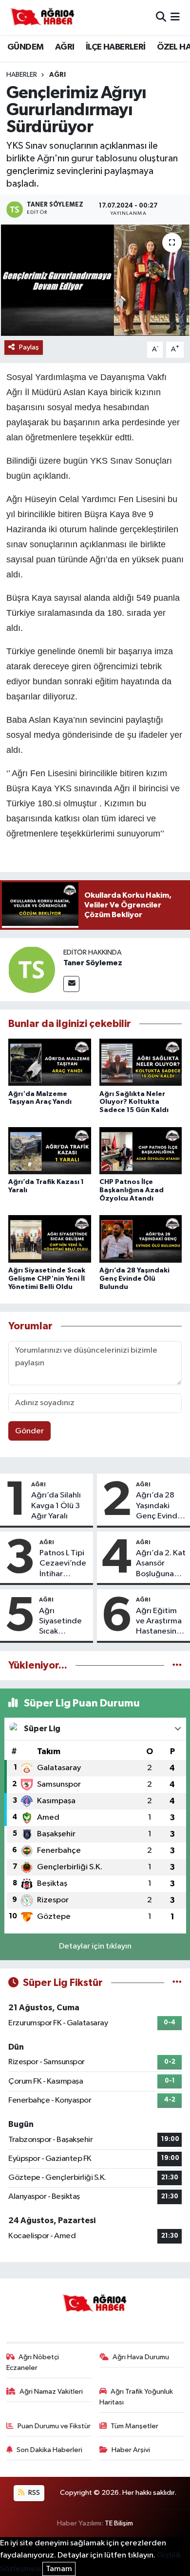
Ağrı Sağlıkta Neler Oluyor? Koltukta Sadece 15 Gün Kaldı (134, 1102)
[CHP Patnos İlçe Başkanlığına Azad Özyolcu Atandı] (141, 1151)
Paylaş (29, 347)
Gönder (29, 1431)
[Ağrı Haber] (43, 17)
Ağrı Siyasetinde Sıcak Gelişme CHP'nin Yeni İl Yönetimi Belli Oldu (47, 1279)
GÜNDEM (25, 47)
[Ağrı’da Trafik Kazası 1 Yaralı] (50, 1151)
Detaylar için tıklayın (95, 1946)
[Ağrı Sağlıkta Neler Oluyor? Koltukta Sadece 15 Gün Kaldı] (141, 1063)
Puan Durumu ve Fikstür (54, 2426)
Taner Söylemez (93, 963)
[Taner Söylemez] (32, 969)
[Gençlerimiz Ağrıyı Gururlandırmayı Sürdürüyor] (95, 280)
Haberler (22, 75)
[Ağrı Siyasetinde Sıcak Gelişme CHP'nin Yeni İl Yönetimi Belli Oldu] (50, 1240)
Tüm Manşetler (134, 2426)
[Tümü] (177, 1665)
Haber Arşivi (131, 2450)
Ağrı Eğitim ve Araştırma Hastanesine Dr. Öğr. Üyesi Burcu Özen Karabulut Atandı (160, 1622)
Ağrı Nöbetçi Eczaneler (33, 2362)
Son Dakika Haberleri (49, 2450)
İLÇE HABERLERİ (116, 47)
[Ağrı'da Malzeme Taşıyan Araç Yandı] (50, 1063)
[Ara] (161, 17)
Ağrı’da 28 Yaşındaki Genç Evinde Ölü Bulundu (134, 1279)
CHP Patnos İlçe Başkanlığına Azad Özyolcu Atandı (132, 1190)
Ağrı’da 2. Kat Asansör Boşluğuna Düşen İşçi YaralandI (161, 1564)
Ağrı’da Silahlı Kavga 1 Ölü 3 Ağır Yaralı (56, 1506)
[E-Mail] (71, 984)
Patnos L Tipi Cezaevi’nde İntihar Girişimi (63, 1564)
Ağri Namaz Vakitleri (51, 2392)
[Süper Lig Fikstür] (177, 1983)
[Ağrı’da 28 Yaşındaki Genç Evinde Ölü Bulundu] (141, 1240)
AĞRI (65, 47)
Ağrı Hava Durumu (141, 2357)
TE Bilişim (119, 2523)
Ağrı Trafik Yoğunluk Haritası (136, 2397)
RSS (33, 2493)
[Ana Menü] (175, 17)
